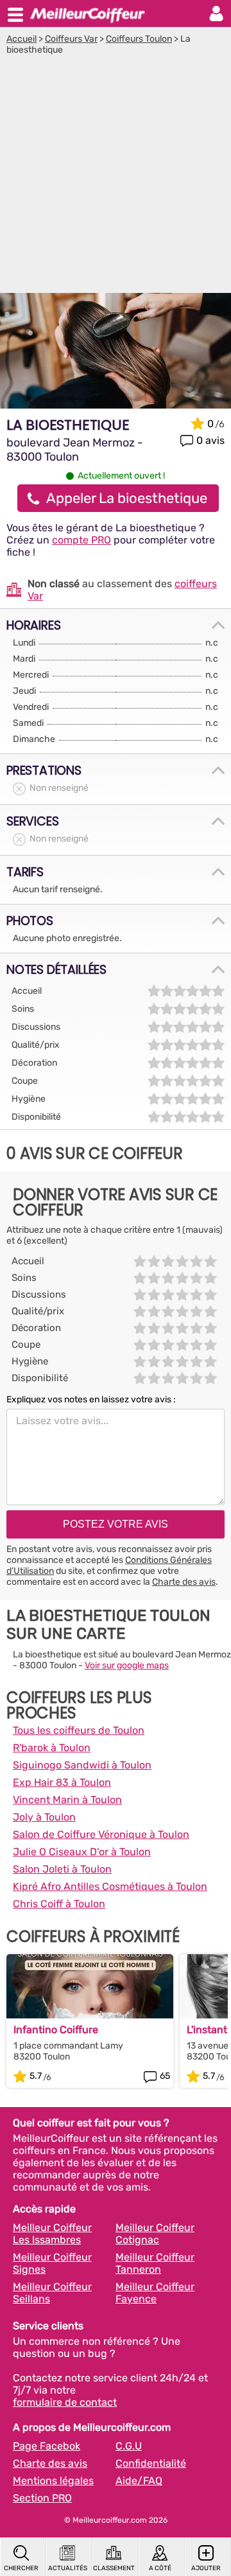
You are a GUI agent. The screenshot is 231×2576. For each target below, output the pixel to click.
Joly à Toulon (44, 1817)
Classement (114, 2568)
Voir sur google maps (127, 1665)
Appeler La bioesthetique (127, 498)
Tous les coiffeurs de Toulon (79, 1730)
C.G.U (129, 2446)
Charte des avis (184, 1582)
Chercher (21, 2568)
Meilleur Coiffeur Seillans (52, 2293)
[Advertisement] (116, 177)
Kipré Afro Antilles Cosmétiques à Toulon (110, 1886)
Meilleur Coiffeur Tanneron (155, 2263)
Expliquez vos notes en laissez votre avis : (91, 1399)
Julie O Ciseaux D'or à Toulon (82, 1852)
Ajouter (206, 2568)
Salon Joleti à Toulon (62, 1869)
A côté (160, 2568)
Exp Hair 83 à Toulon (62, 1782)
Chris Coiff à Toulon (59, 1904)
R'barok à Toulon (52, 1748)
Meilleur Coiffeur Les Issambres (52, 2234)
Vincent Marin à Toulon (67, 1800)
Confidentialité (151, 2463)
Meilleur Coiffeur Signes (52, 2263)
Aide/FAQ (139, 2481)
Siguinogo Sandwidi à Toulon (82, 1765)
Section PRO (42, 2498)
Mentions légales (53, 2481)
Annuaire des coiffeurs (87, 13)
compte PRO (81, 540)
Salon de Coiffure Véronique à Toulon (101, 1834)
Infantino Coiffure (56, 2030)
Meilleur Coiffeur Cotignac (155, 2234)
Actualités (68, 2568)
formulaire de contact (65, 2402)
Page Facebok (47, 2446)
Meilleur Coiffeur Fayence (155, 2293)
